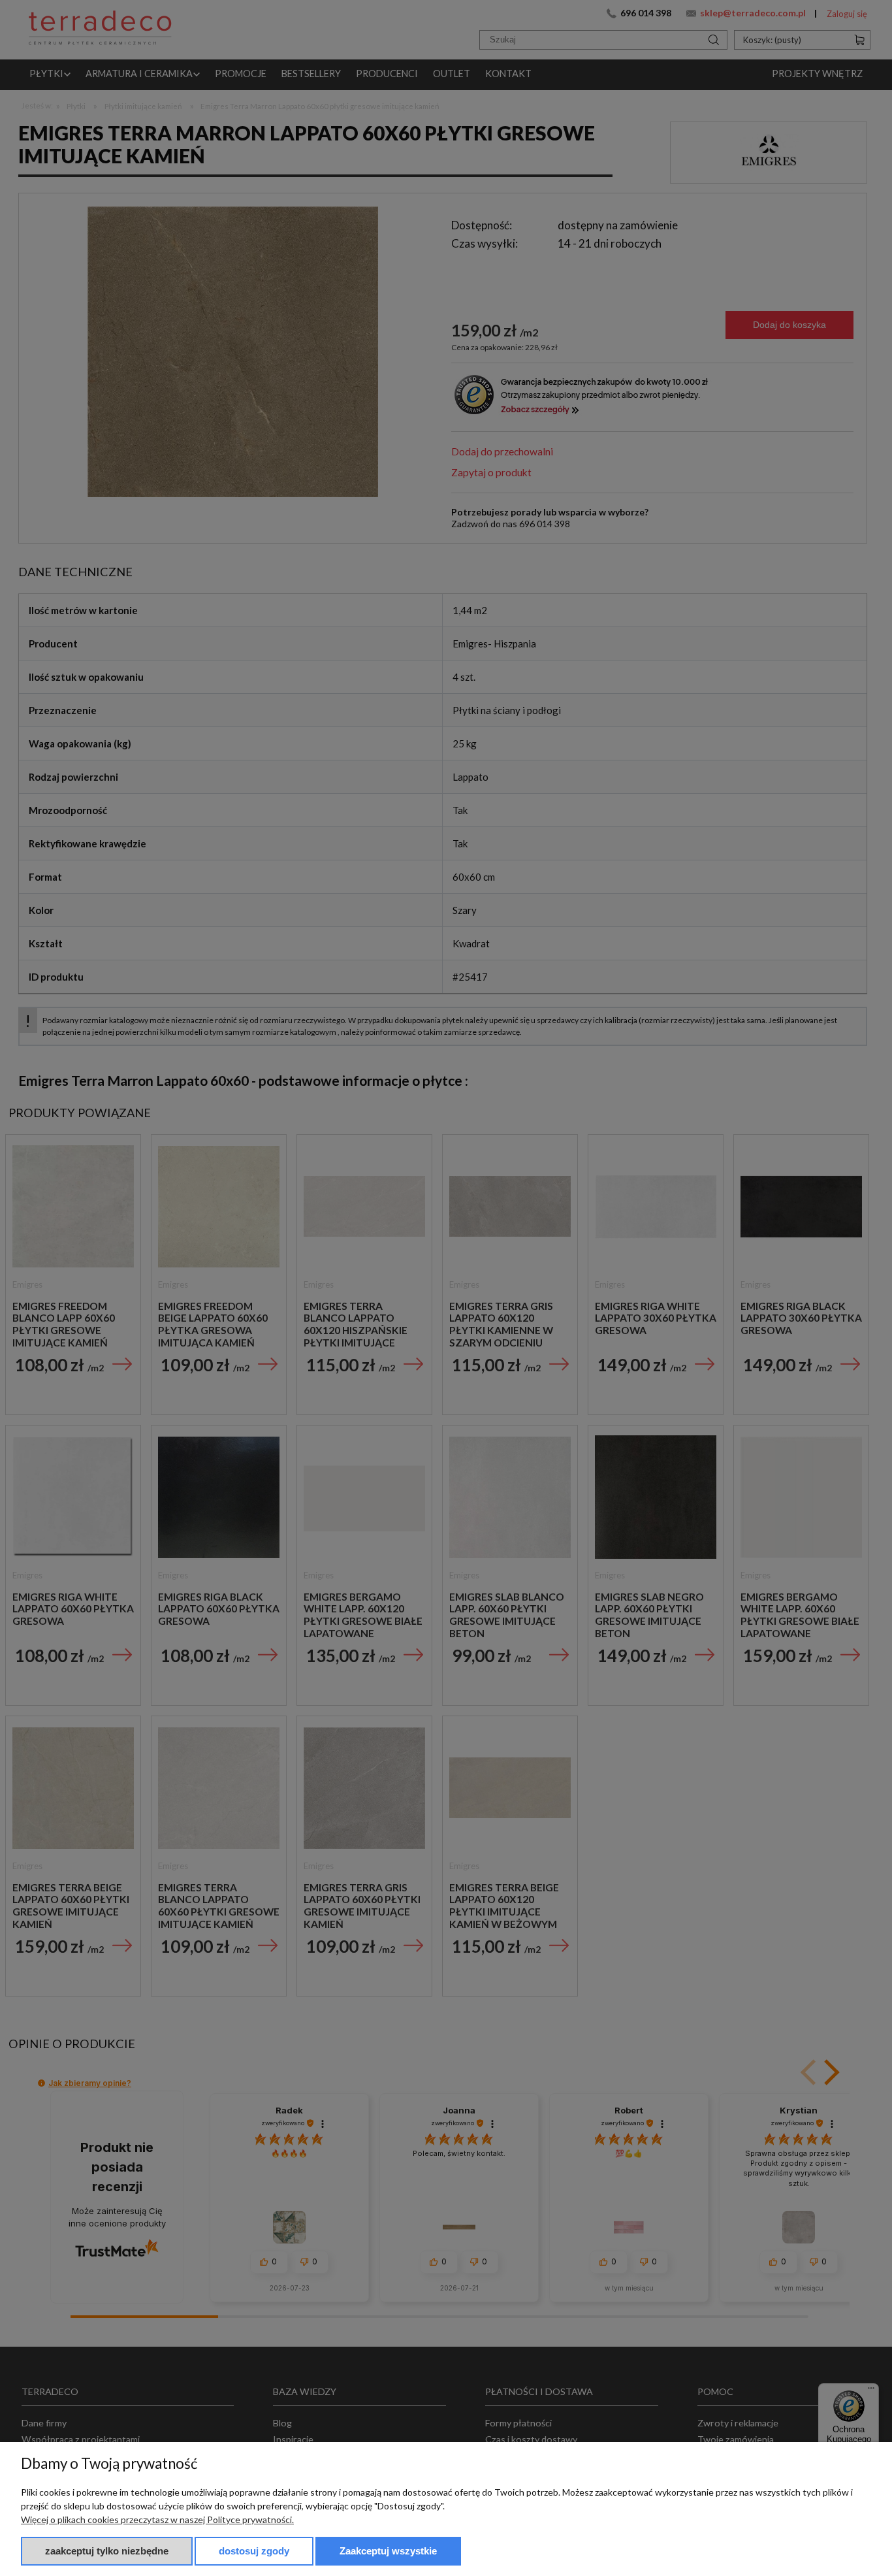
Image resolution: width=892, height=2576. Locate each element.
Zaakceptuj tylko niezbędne (107, 2551)
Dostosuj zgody (254, 2551)
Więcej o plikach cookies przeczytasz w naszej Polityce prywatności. (157, 2519)
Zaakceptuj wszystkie (388, 2551)
